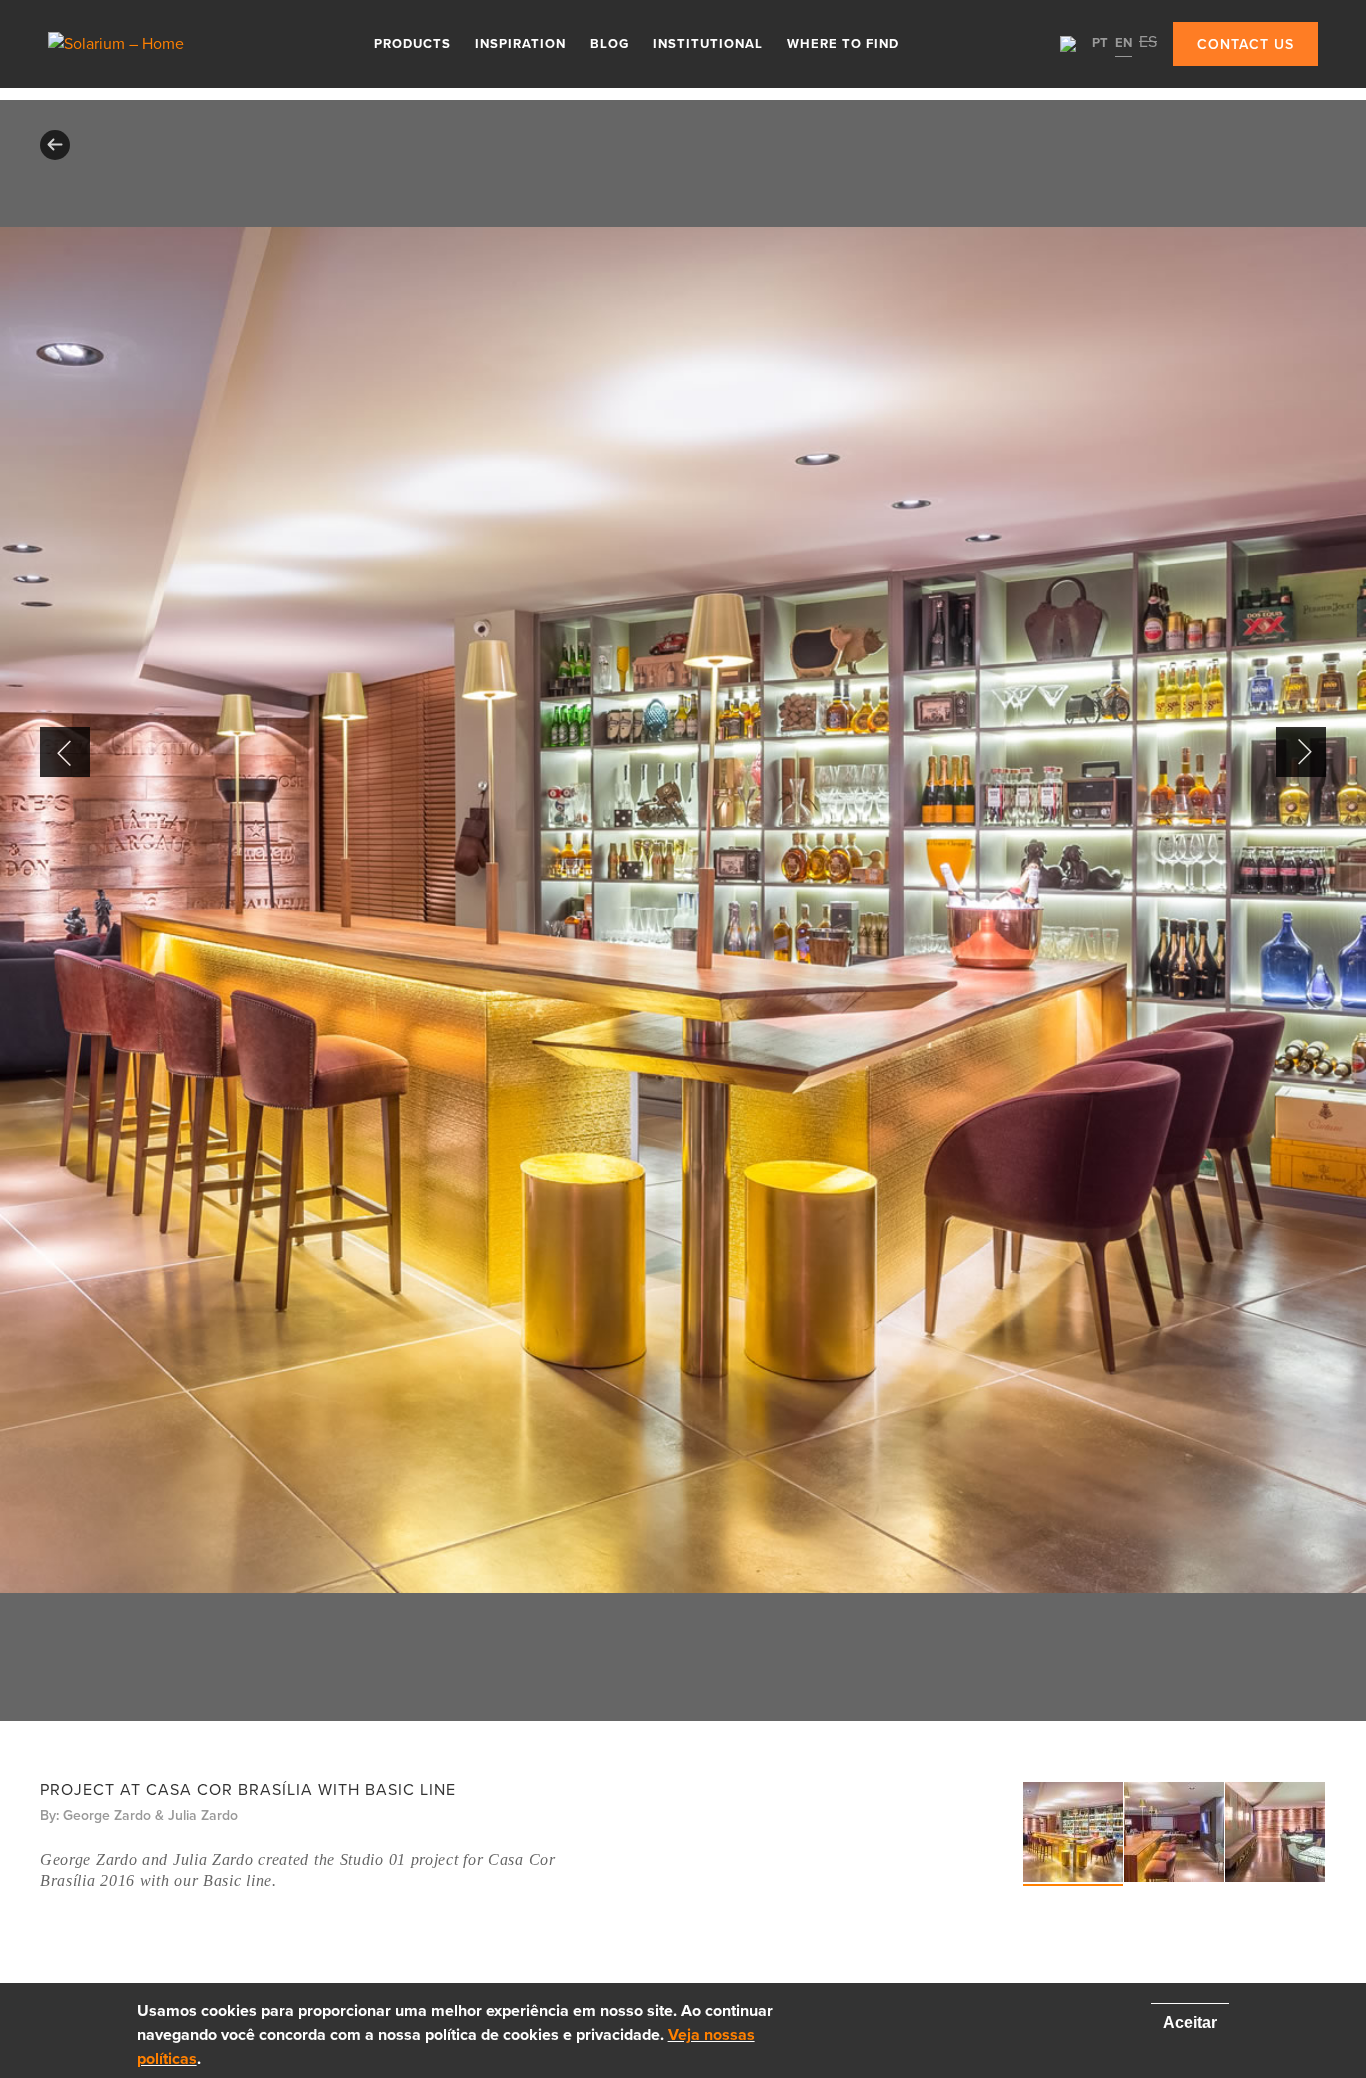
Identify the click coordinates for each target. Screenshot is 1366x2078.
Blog (609, 44)
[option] (683, 910)
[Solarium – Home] (133, 44)
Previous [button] (65, 752)
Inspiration (520, 44)
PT (1100, 43)
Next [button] (1301, 752)
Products (412, 44)
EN (1123, 43)
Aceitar (1190, 2022)
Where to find (843, 44)
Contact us (1245, 44)
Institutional (708, 44)
